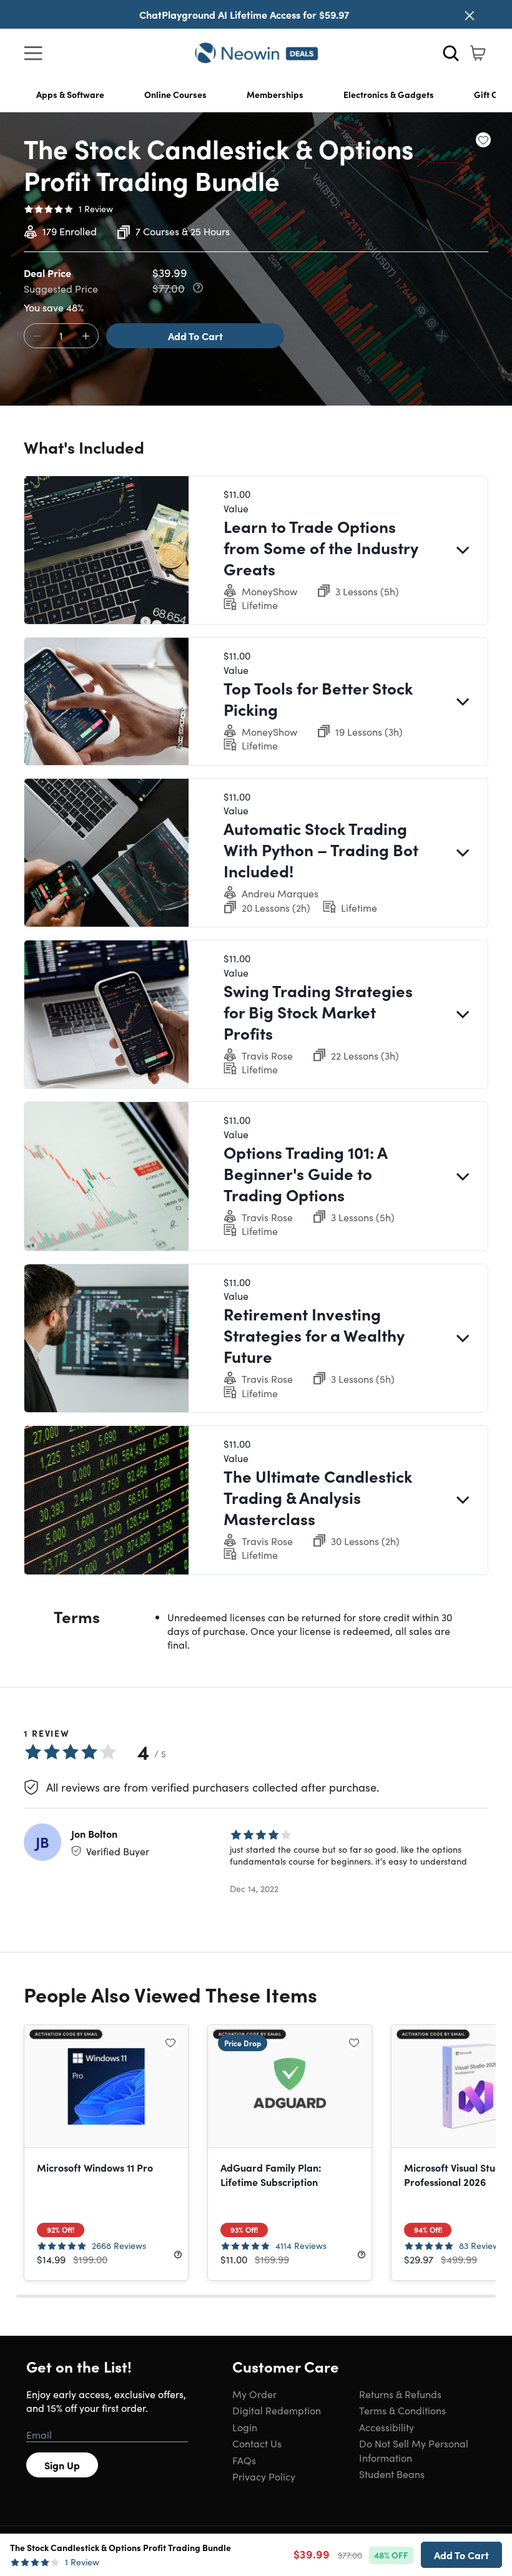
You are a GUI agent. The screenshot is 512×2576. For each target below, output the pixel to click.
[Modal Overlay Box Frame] (256, 1288)
